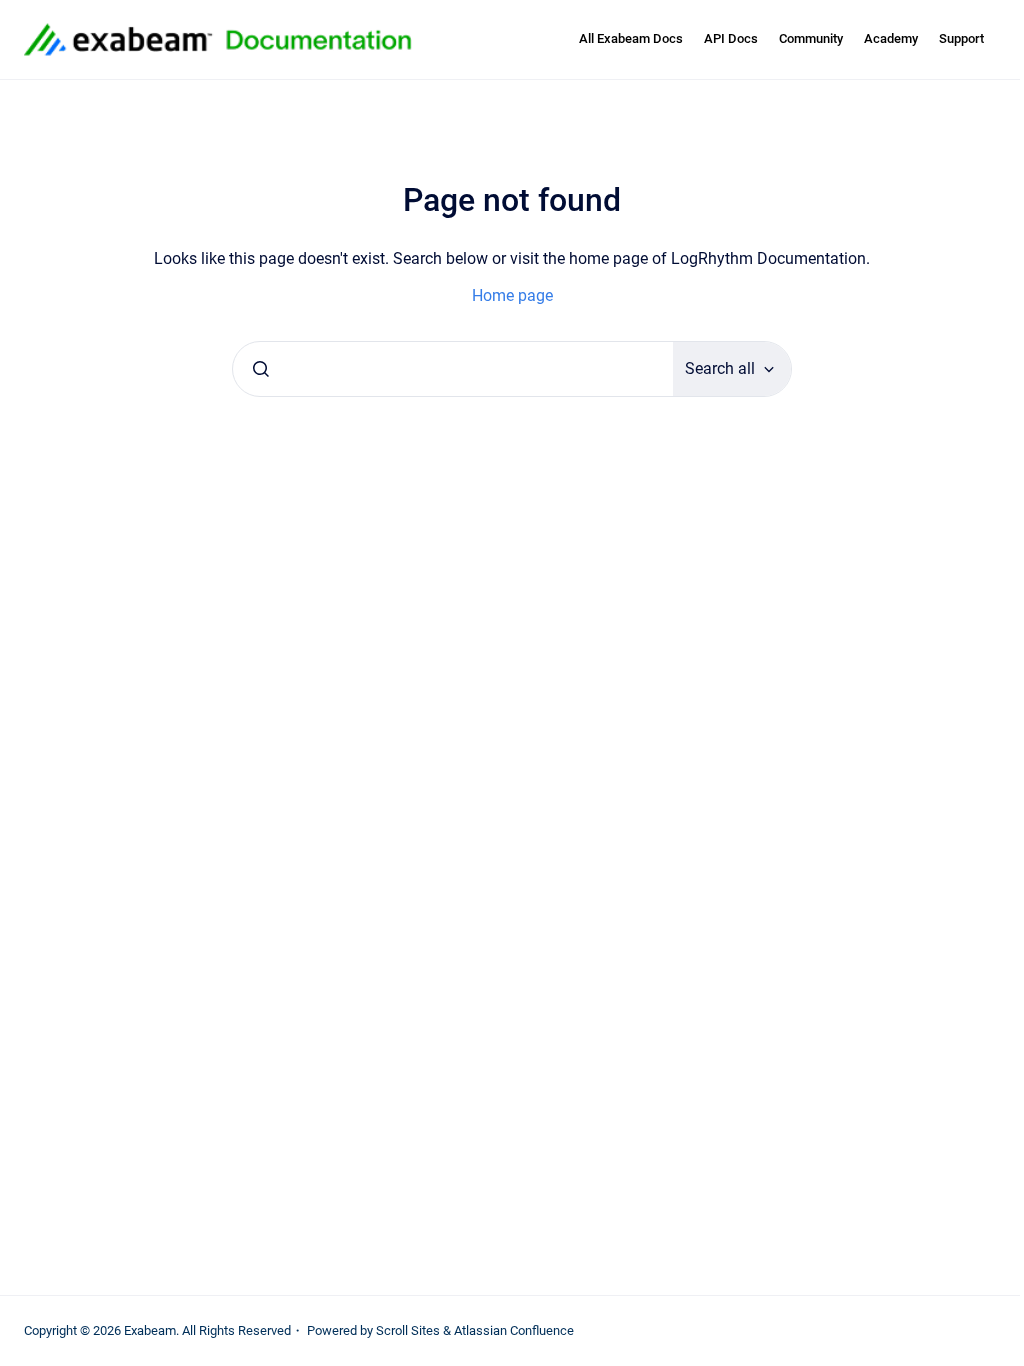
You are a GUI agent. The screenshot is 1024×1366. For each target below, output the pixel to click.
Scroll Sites (408, 1330)
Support (961, 38)
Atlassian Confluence (514, 1330)
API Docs (731, 38)
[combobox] (453, 369)
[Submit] (261, 369)
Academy (891, 38)
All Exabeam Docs (631, 38)
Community (811, 38)
